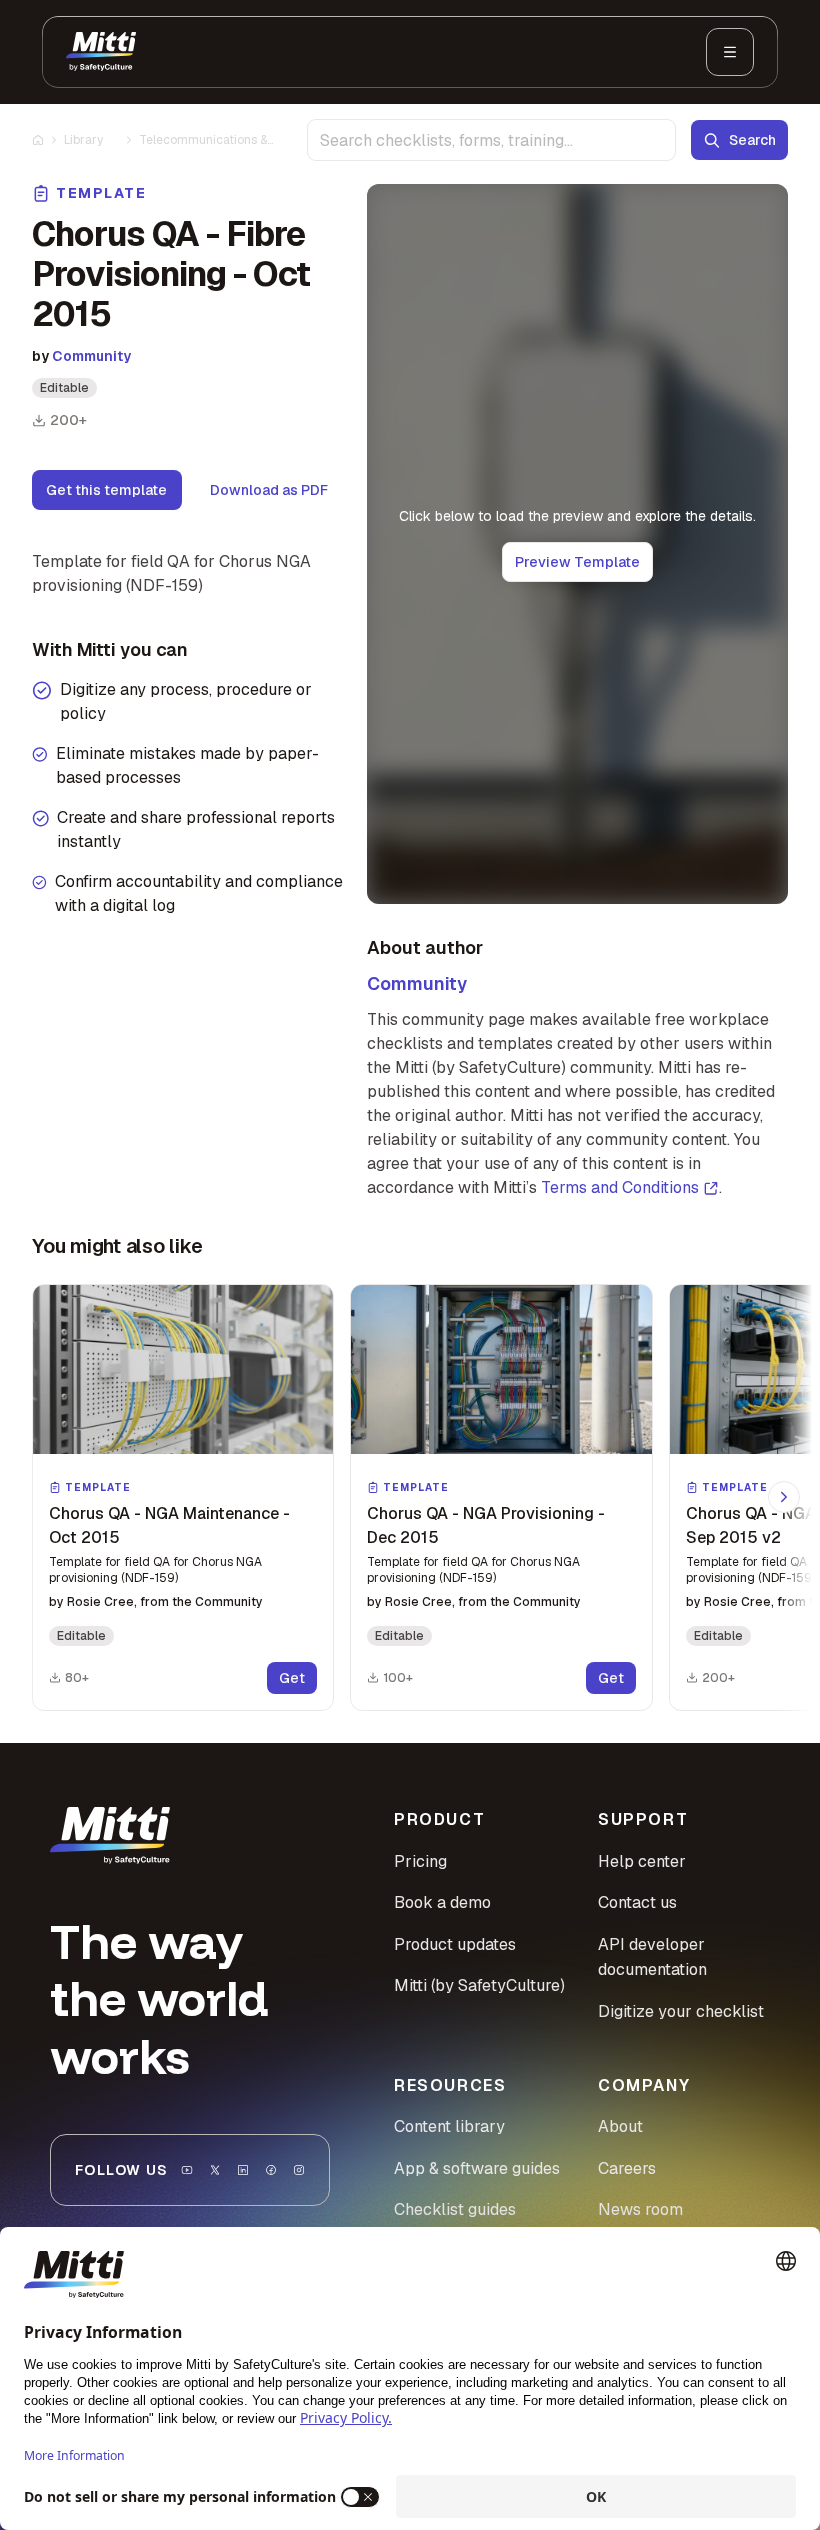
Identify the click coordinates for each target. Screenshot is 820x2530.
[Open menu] (730, 52)
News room (640, 2209)
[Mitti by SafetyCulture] (101, 52)
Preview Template (577, 562)
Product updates (455, 1944)
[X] (215, 2170)
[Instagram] (299, 2170)
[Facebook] (271, 2170)
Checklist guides (455, 2209)
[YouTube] (187, 2170)
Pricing (420, 1861)
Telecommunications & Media (203, 140)
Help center (642, 1861)
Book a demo (442, 1902)
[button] (183, 1497)
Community (91, 356)
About (620, 2126)
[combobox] (491, 140)
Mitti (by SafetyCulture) (479, 1985)
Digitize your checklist (681, 2011)
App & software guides (477, 2168)
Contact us (637, 1902)
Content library (449, 2126)
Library (83, 140)
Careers (627, 2168)
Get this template (106, 490)
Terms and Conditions (620, 1187)
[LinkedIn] (243, 2170)
